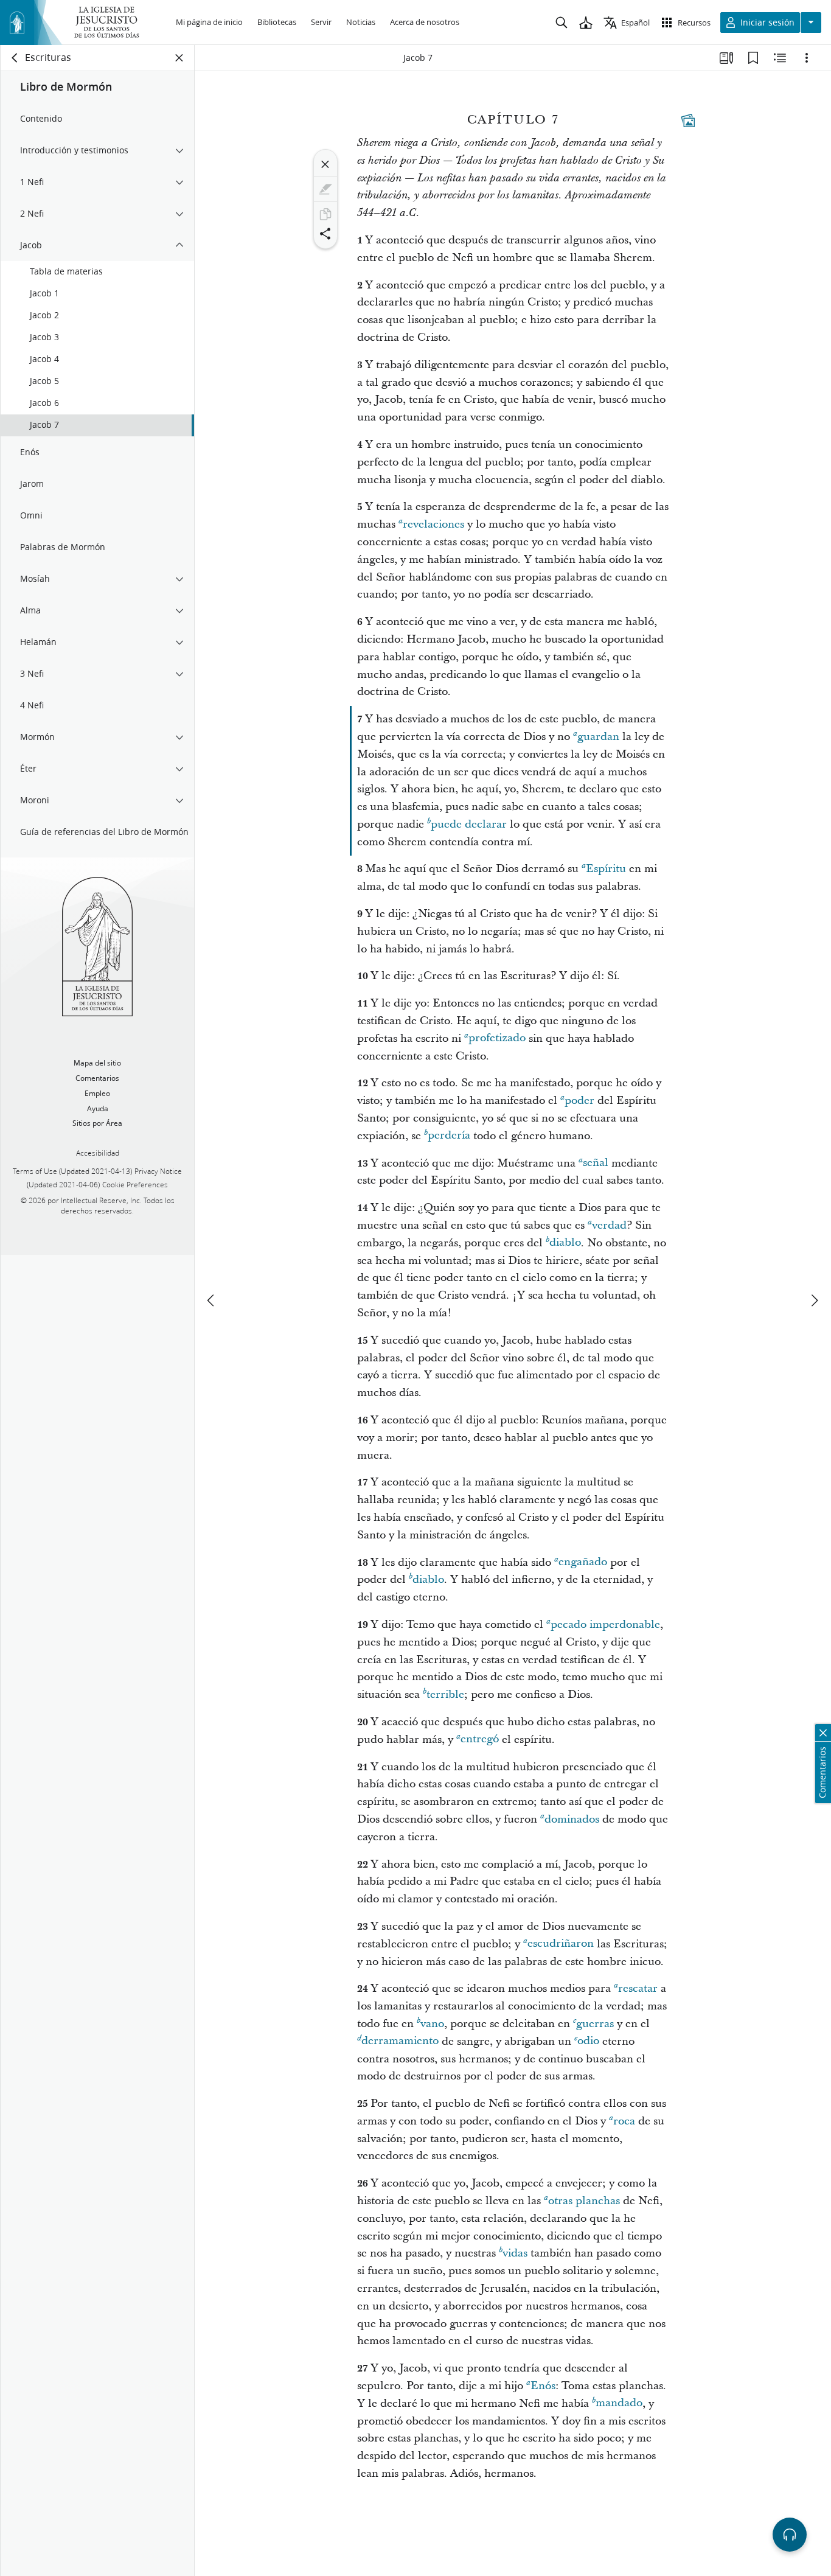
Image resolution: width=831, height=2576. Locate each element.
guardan (598, 737)
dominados (572, 1819)
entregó (480, 1740)
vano (432, 2024)
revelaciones (433, 524)
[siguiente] (814, 1300)
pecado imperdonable (605, 1625)
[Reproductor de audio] (790, 2535)
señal (596, 1163)
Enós (543, 2386)
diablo (565, 1243)
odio (588, 2041)
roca (624, 2121)
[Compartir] (325, 234)
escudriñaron (561, 1944)
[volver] (15, 58)
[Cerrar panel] (179, 58)
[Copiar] (325, 214)
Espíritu (606, 869)
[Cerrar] (325, 164)
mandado (619, 2403)
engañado (583, 1562)
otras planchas (584, 2201)
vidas (515, 2253)
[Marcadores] (753, 58)
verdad (609, 1225)
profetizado (497, 1038)
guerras (595, 2024)
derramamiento (400, 2041)
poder (579, 1101)
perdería (449, 1136)
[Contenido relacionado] (780, 58)
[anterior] (212, 1300)
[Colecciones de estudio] (726, 58)
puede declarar (469, 824)
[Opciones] (807, 58)
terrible (445, 1695)
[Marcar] (325, 189)
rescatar (638, 1988)
